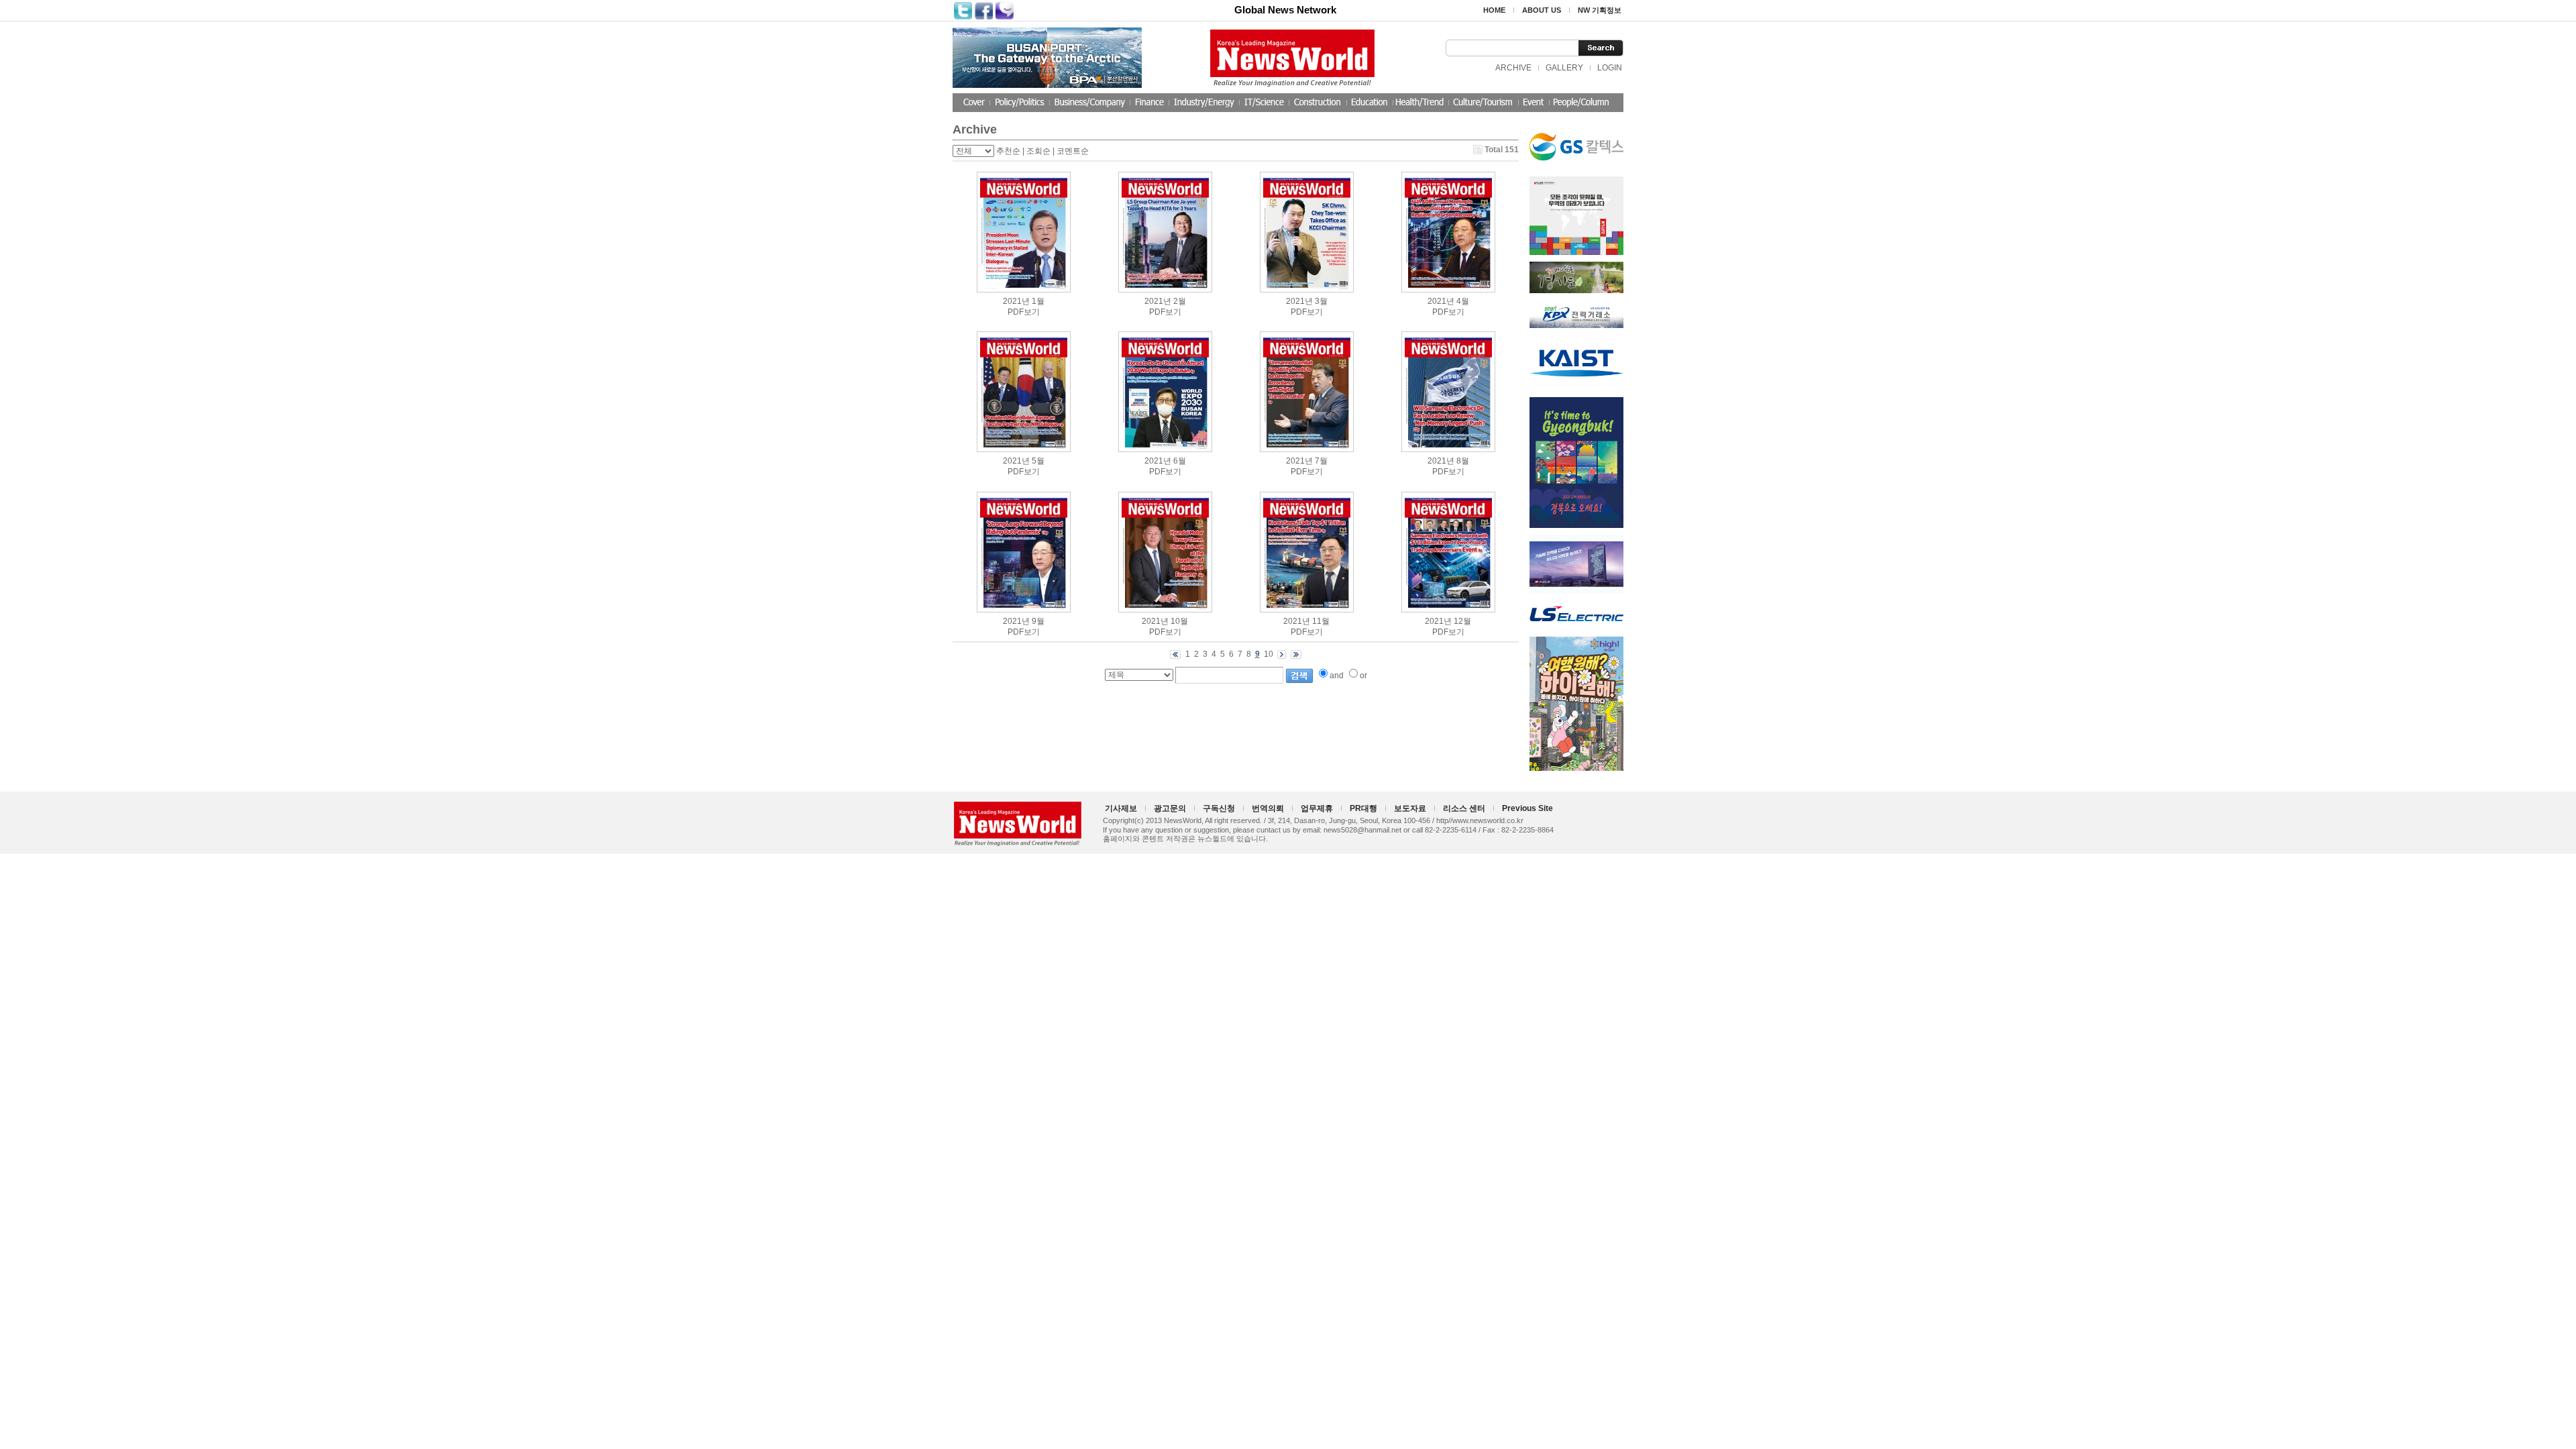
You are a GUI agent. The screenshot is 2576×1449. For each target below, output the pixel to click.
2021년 (1016, 301)
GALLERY (1564, 68)
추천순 (1008, 151)
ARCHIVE (1513, 68)
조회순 (1038, 151)
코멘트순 (1073, 151)
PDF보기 (1024, 312)
